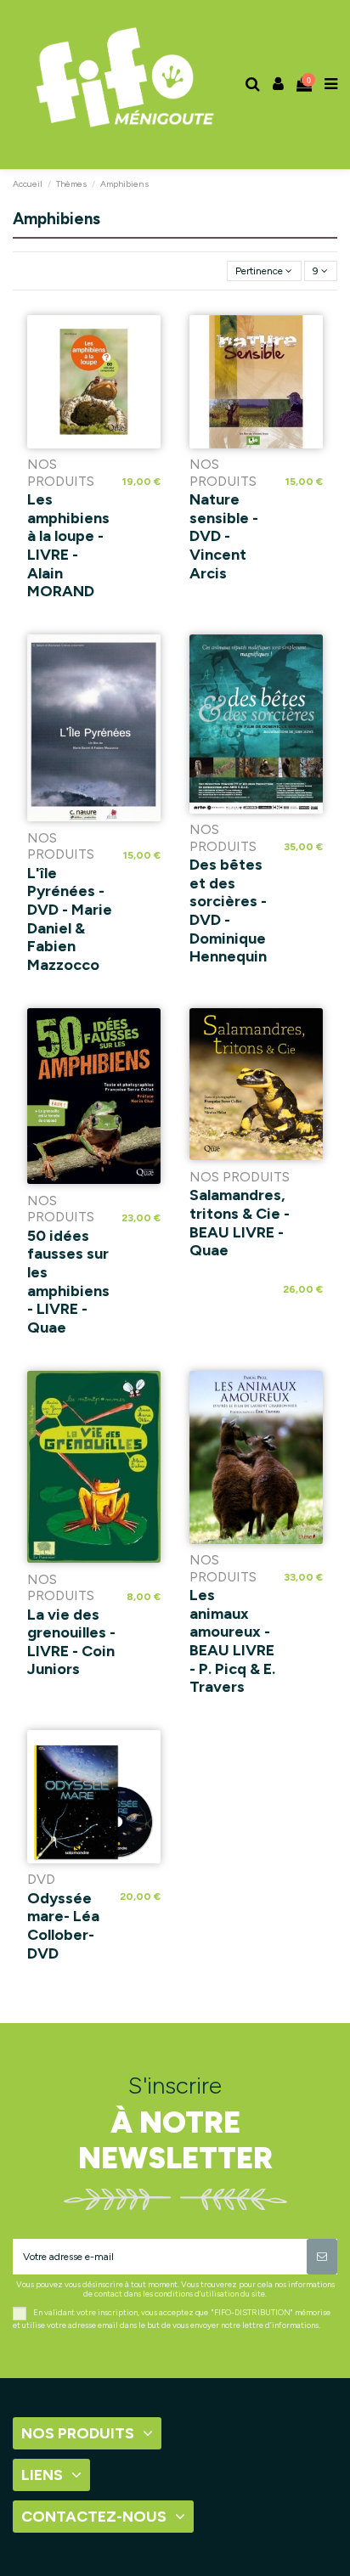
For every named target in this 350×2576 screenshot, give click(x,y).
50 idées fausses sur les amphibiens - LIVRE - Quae (68, 1282)
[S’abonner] (322, 2257)
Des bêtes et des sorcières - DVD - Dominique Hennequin (228, 910)
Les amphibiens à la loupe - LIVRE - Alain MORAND (68, 545)
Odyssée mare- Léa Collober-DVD (63, 1926)
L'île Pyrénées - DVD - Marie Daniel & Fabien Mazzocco (70, 919)
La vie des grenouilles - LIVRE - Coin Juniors (71, 1642)
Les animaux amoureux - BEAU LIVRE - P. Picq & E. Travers (232, 1641)
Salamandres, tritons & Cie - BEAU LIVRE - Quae (240, 1223)
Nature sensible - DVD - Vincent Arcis (224, 536)
